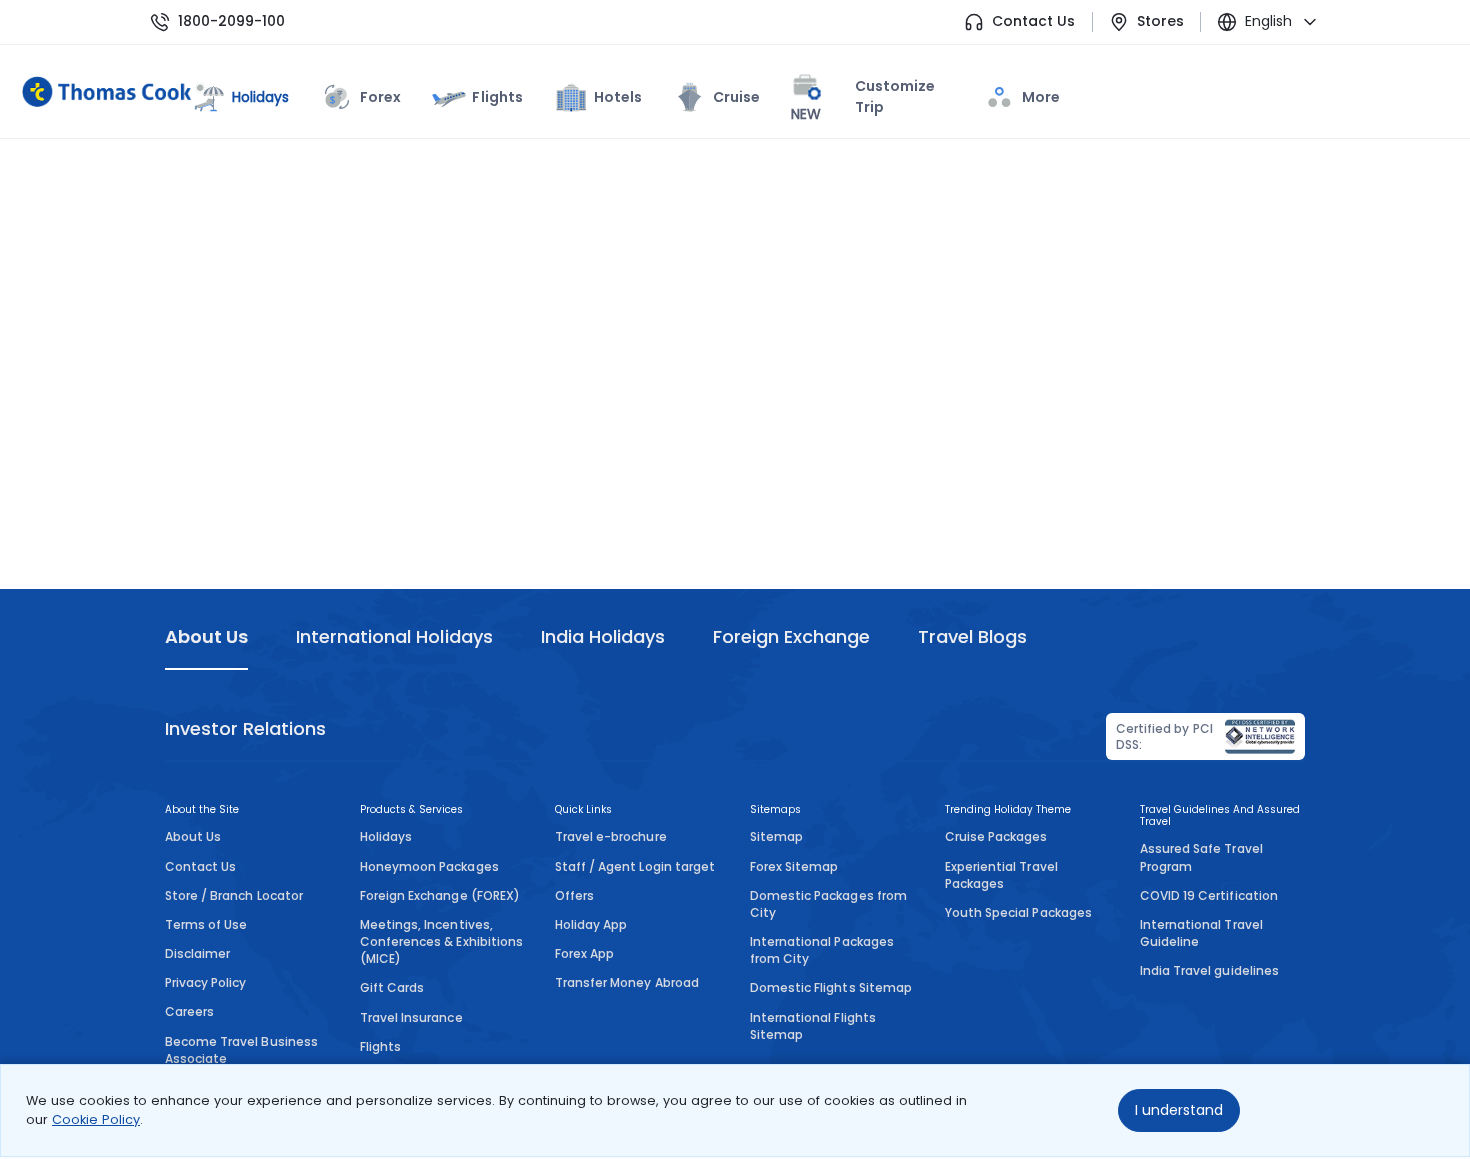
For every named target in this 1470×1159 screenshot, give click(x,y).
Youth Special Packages (1018, 912)
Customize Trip (863, 100)
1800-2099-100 (231, 21)
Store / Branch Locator (234, 895)
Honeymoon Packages (429, 866)
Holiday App (591, 924)
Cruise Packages (996, 836)
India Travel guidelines (1209, 970)
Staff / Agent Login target (635, 866)
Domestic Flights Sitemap (831, 987)
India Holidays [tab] (603, 636)
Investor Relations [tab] (245, 728)
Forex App (584, 953)
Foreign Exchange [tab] (791, 636)
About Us (193, 836)
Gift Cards (392, 987)
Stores (1160, 21)
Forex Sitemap (794, 866)
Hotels (618, 97)
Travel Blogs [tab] (972, 636)
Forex (380, 97)
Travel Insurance (411, 1017)
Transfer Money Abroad (627, 982)
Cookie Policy (96, 1119)
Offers (574, 895)
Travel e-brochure (611, 836)
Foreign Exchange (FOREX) (440, 895)
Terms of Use (206, 924)
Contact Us (1033, 21)
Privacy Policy (206, 982)
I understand (1179, 1110)
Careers (189, 1011)
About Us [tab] (206, 636)
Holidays (386, 836)
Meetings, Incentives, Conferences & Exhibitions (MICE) (441, 941)
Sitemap (776, 836)
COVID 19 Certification (1209, 895)
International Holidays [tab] (394, 636)
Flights (497, 97)
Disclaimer (197, 953)
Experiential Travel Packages (1001, 875)
